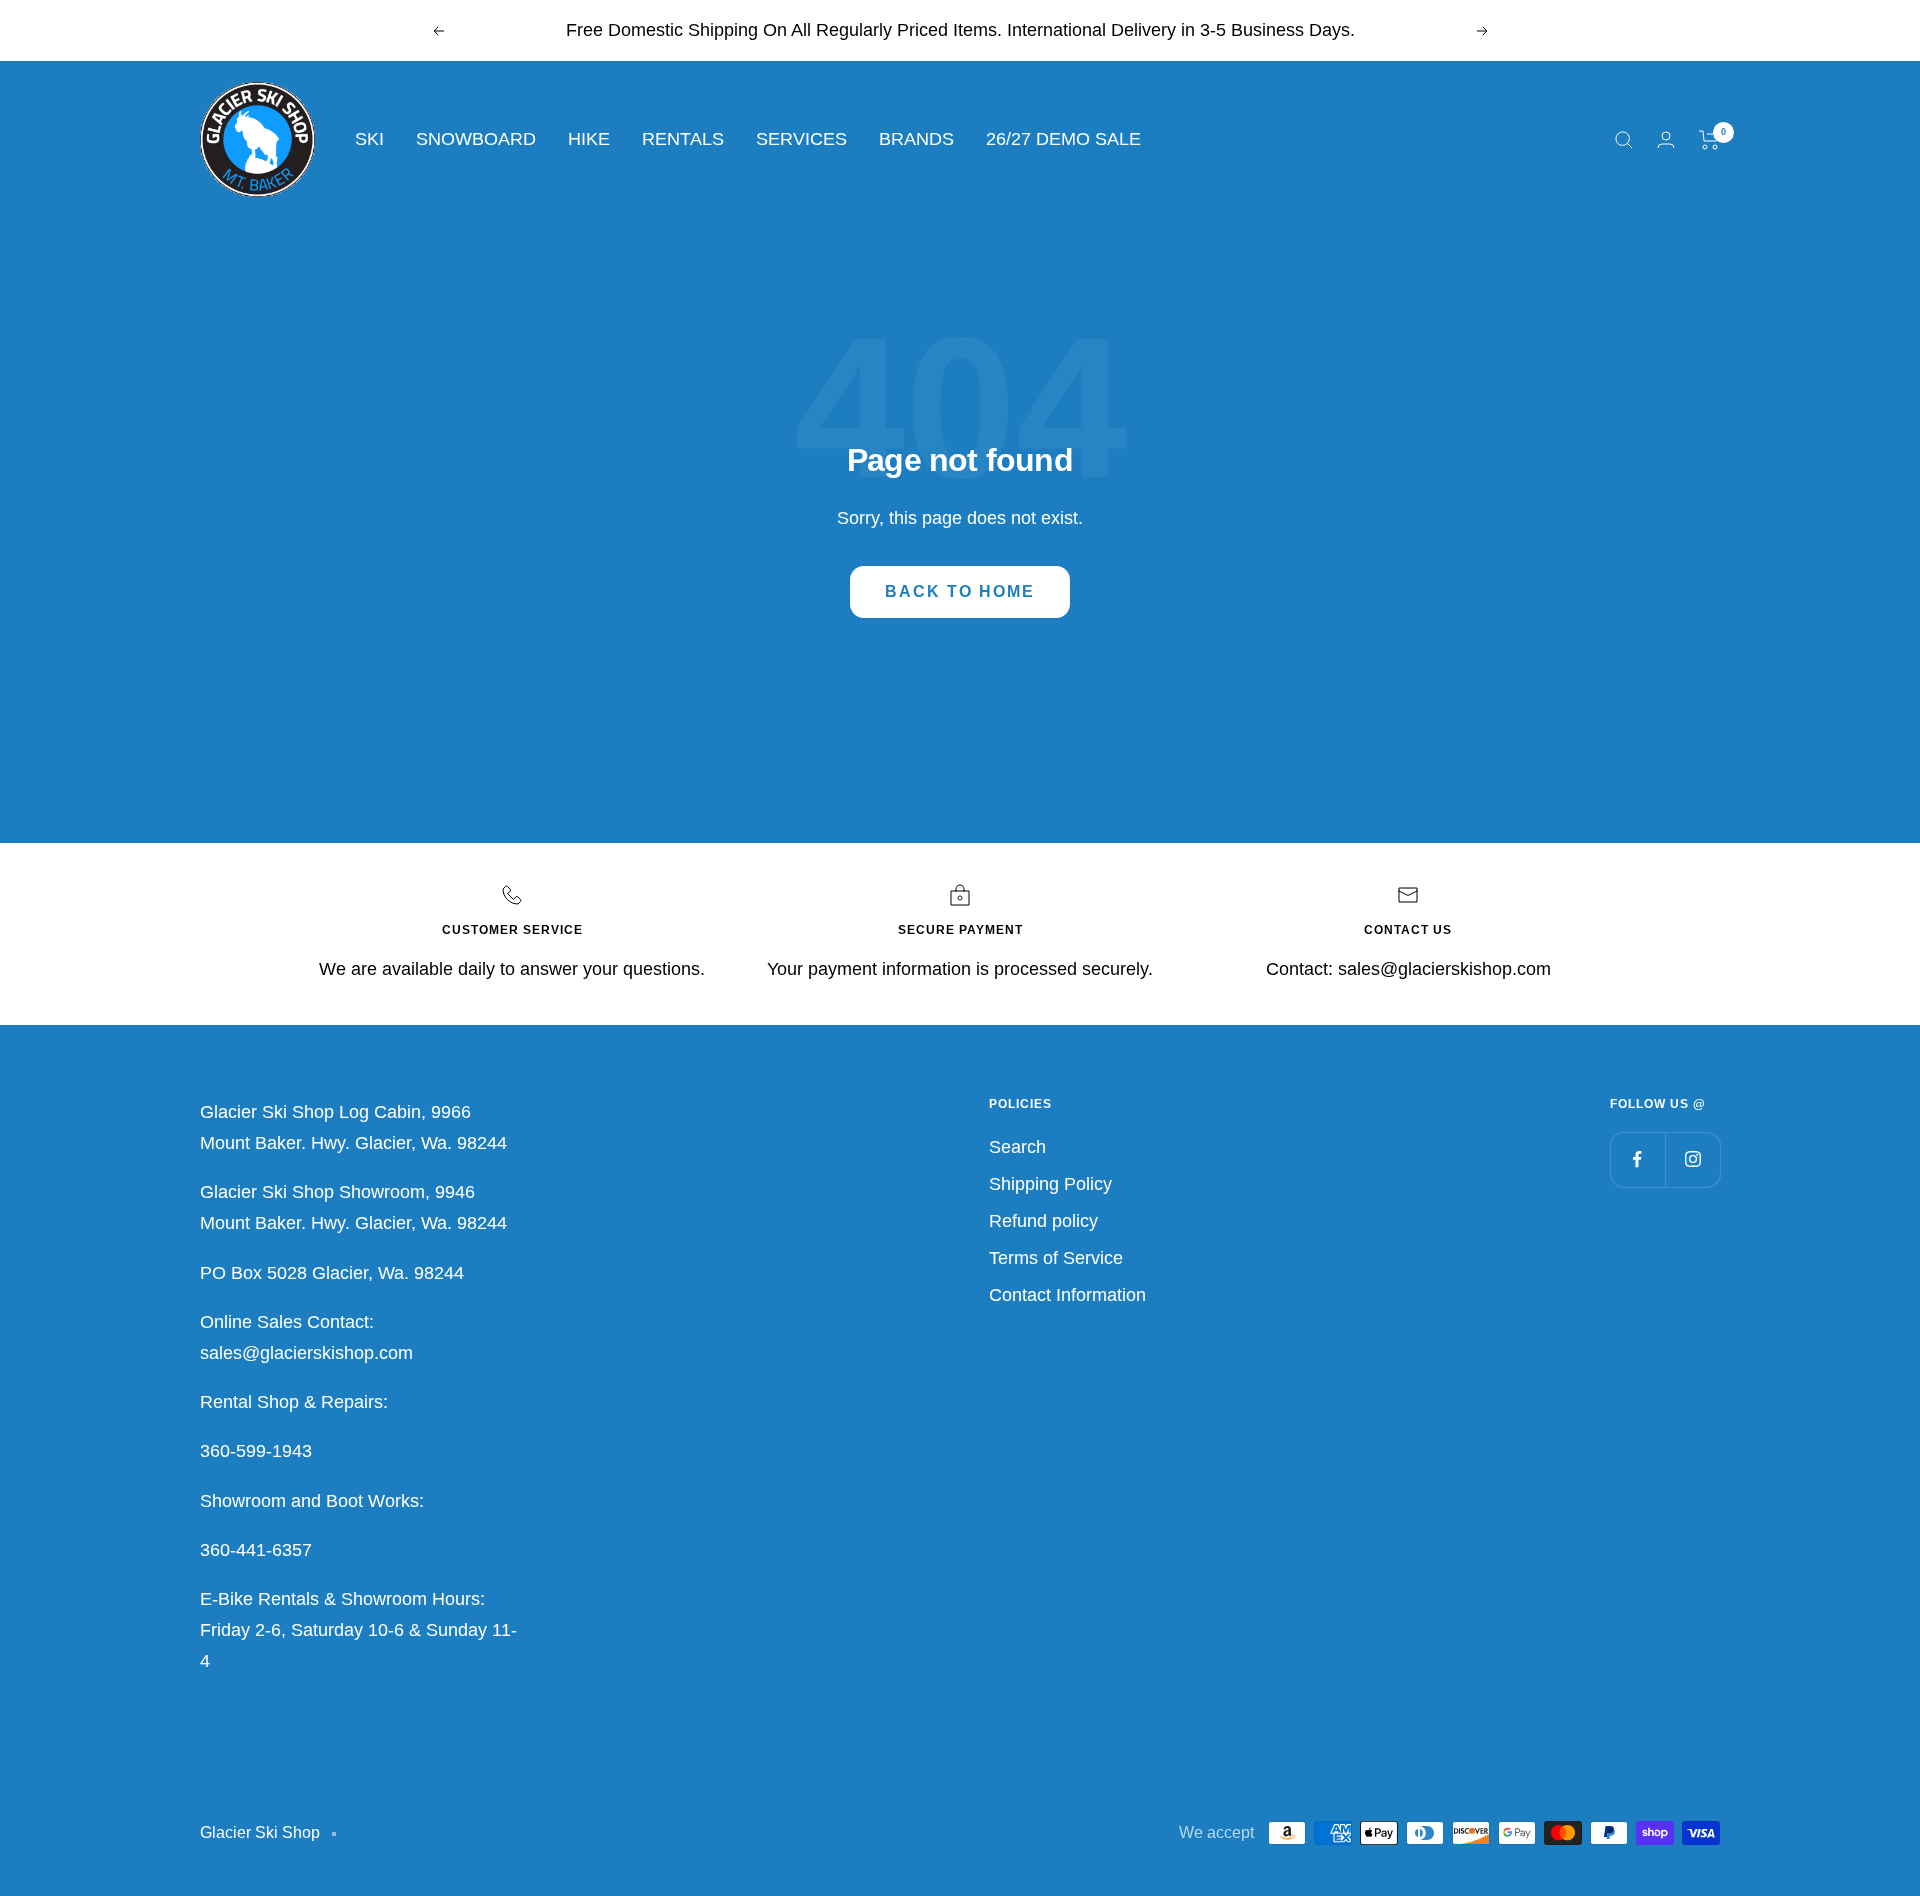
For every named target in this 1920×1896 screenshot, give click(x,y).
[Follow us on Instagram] (1692, 1159)
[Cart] (1709, 140)
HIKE (589, 139)
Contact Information (1067, 1295)
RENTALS (683, 139)
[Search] (1624, 140)
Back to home (960, 591)
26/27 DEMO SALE (1063, 139)
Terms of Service (1056, 1258)
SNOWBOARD (476, 139)
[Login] (1666, 139)
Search (1017, 1147)
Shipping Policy (1050, 1184)
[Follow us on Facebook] (1637, 1159)
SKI (369, 139)
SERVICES (801, 139)
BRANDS (916, 139)
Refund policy (1043, 1221)
